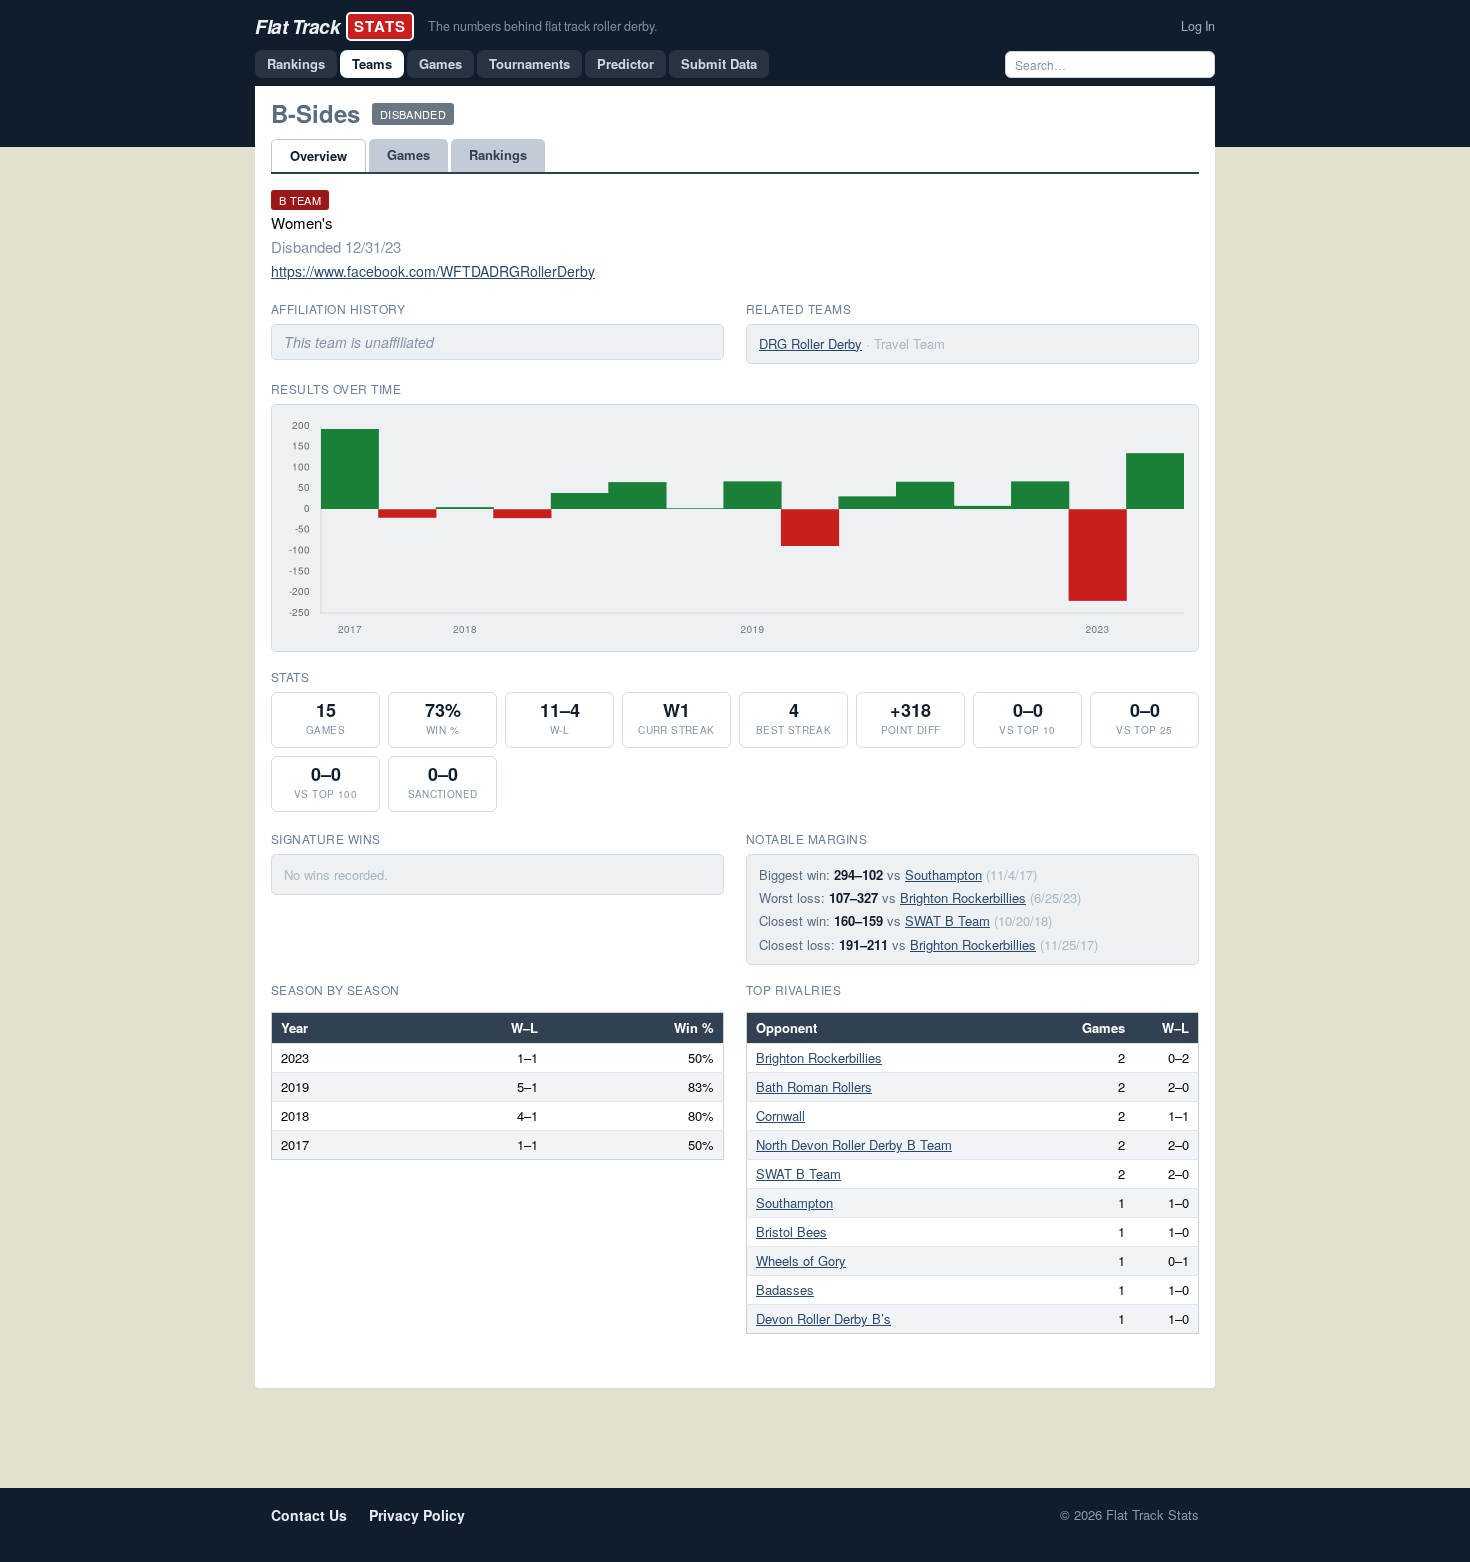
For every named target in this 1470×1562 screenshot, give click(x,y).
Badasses (785, 1289)
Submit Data (719, 63)
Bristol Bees (791, 1231)
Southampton (943, 874)
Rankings (296, 63)
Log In (1198, 26)
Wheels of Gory (801, 1260)
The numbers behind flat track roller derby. (542, 26)
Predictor (625, 63)
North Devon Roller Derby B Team (854, 1144)
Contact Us (309, 1515)
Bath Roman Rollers (814, 1086)
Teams (372, 63)
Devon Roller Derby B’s (823, 1318)
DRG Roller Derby (810, 343)
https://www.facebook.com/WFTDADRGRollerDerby (433, 271)
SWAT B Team (947, 920)
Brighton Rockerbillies (963, 897)
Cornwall (780, 1115)
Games (440, 63)
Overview (318, 155)
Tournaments (529, 63)
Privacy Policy (417, 1515)
